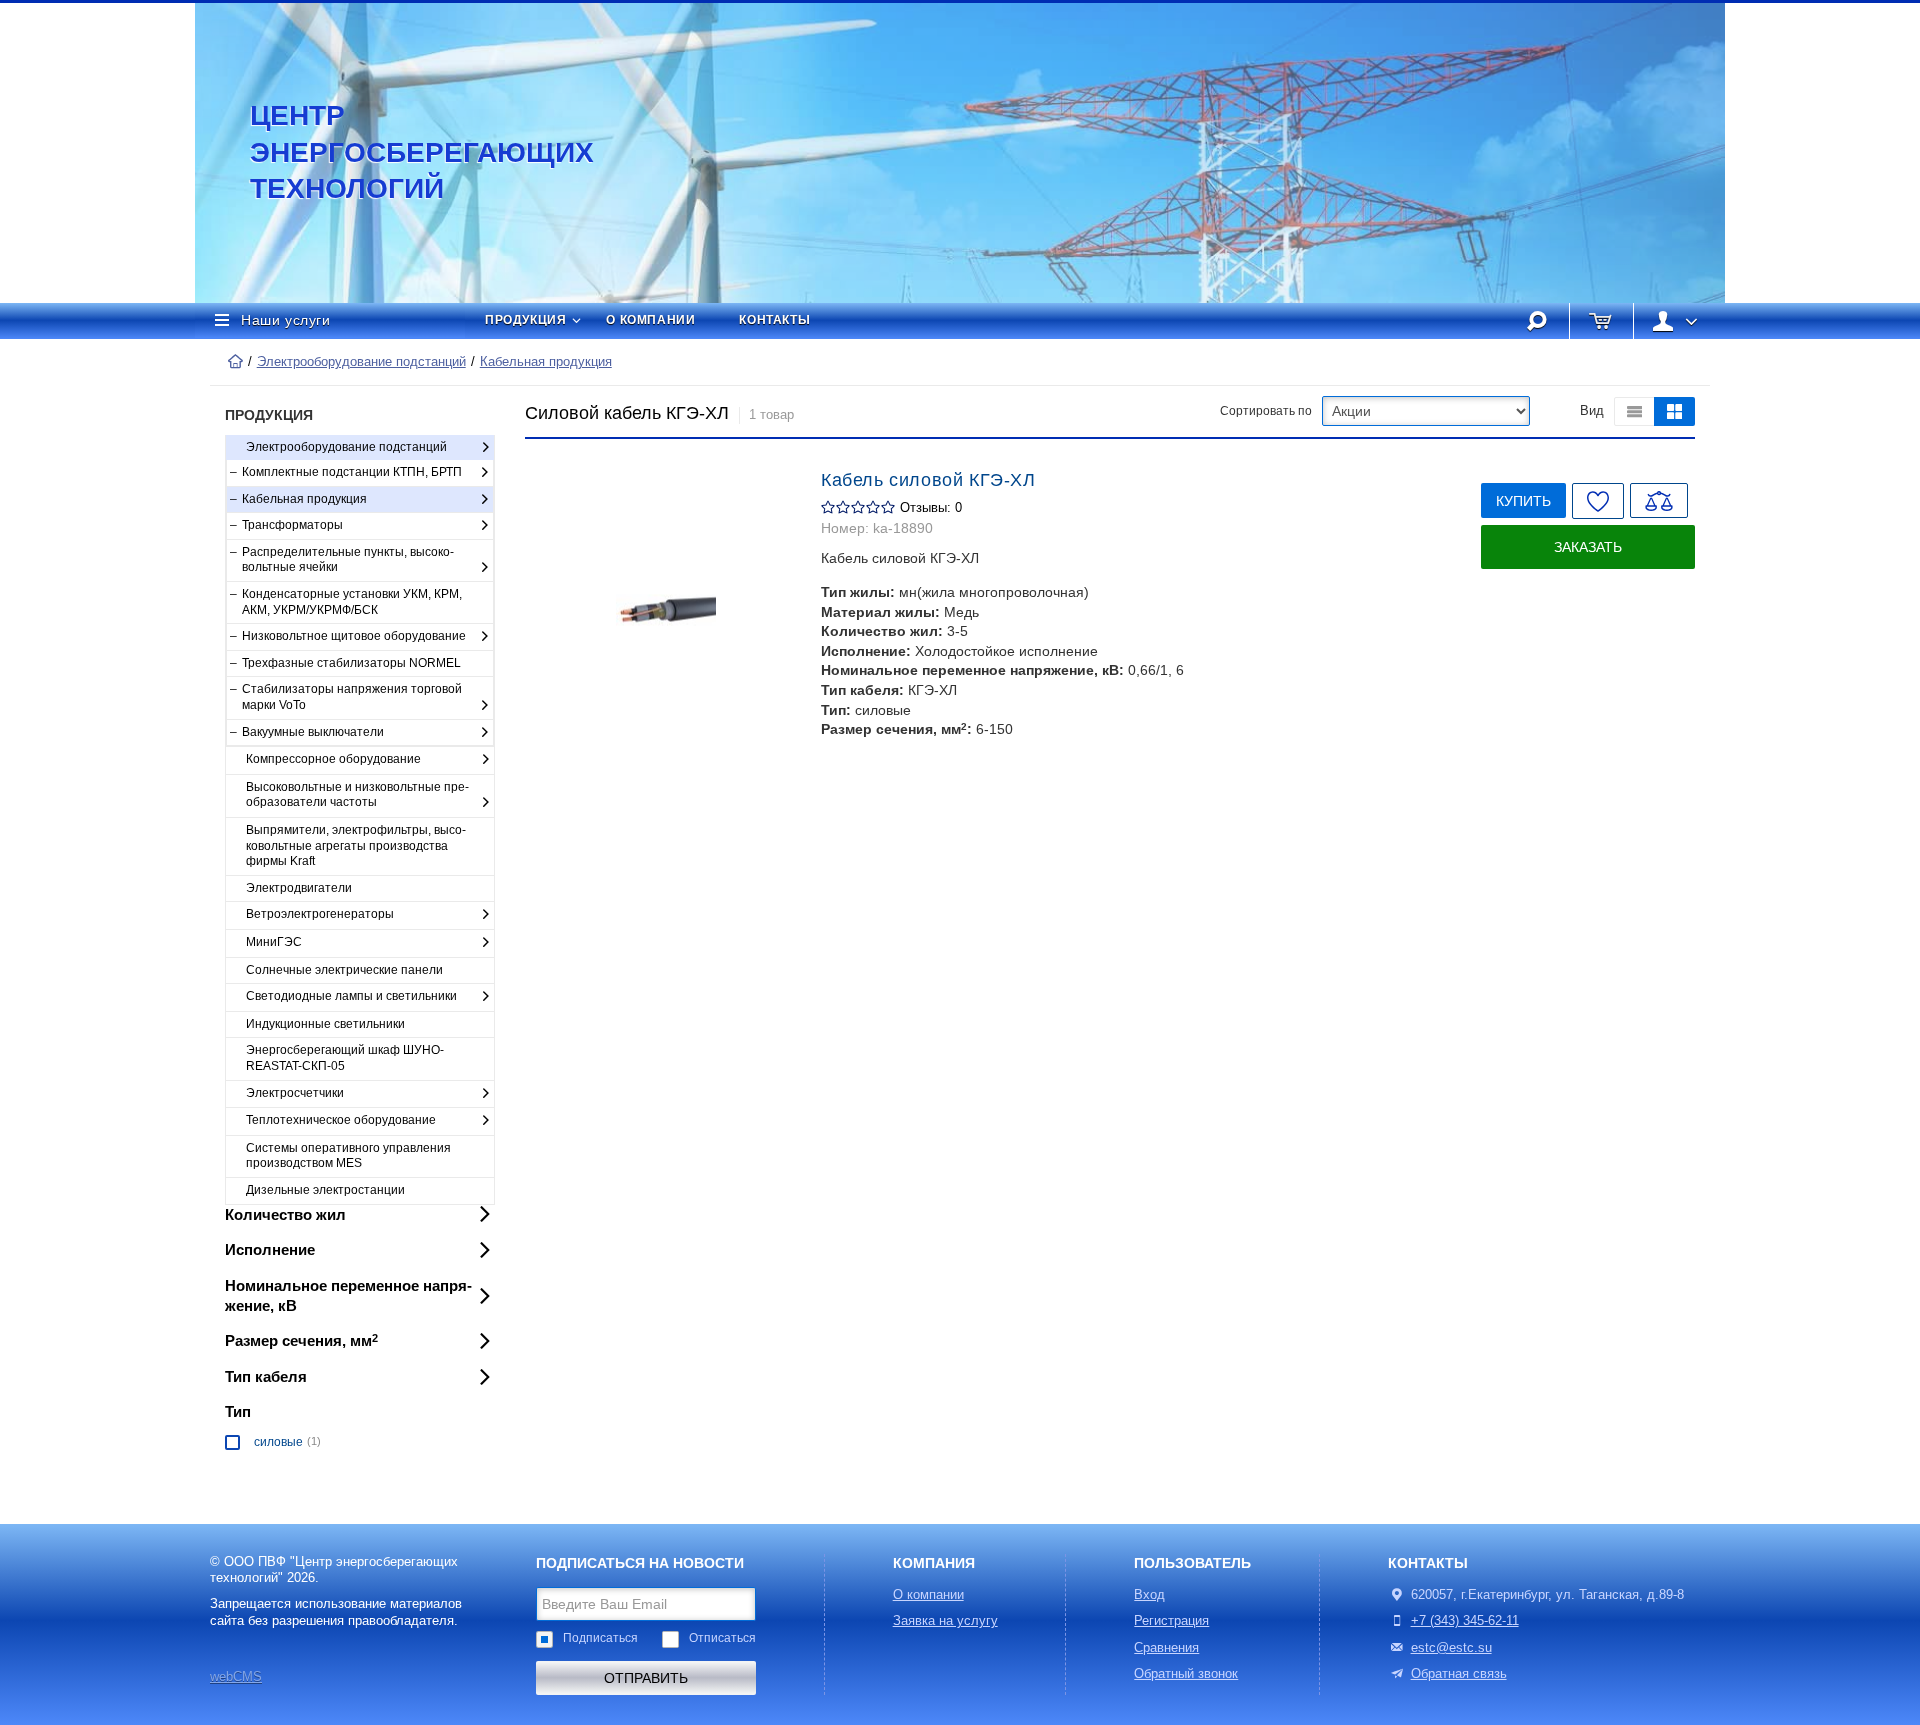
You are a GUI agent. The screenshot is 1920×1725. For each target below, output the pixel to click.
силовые (278, 1442)
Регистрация (1171, 1621)
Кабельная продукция (546, 362)
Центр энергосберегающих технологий (400, 152)
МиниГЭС (274, 942)
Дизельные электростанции (325, 1190)
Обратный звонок (1186, 1674)
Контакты (774, 320)
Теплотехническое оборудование (341, 1120)
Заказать (1588, 547)
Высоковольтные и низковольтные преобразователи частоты (357, 795)
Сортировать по (1266, 411)
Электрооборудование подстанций (361, 362)
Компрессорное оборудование (333, 759)
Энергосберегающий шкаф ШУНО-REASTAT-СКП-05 (345, 1058)
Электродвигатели (299, 888)
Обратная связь (1459, 1674)
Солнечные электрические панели (344, 970)
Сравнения (1166, 1648)
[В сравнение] (1659, 500)
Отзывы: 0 (931, 508)
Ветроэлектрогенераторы (320, 914)
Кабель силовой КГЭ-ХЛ (928, 480)
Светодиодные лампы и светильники (351, 996)
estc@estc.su (1451, 1648)
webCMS (236, 1677)
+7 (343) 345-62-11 (1465, 1621)
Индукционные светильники (325, 1024)
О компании (650, 320)
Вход (1149, 1595)
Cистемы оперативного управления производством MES (348, 1156)
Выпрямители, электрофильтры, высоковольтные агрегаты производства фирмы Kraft (356, 845)
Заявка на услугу (945, 1621)
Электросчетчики (295, 1093)
